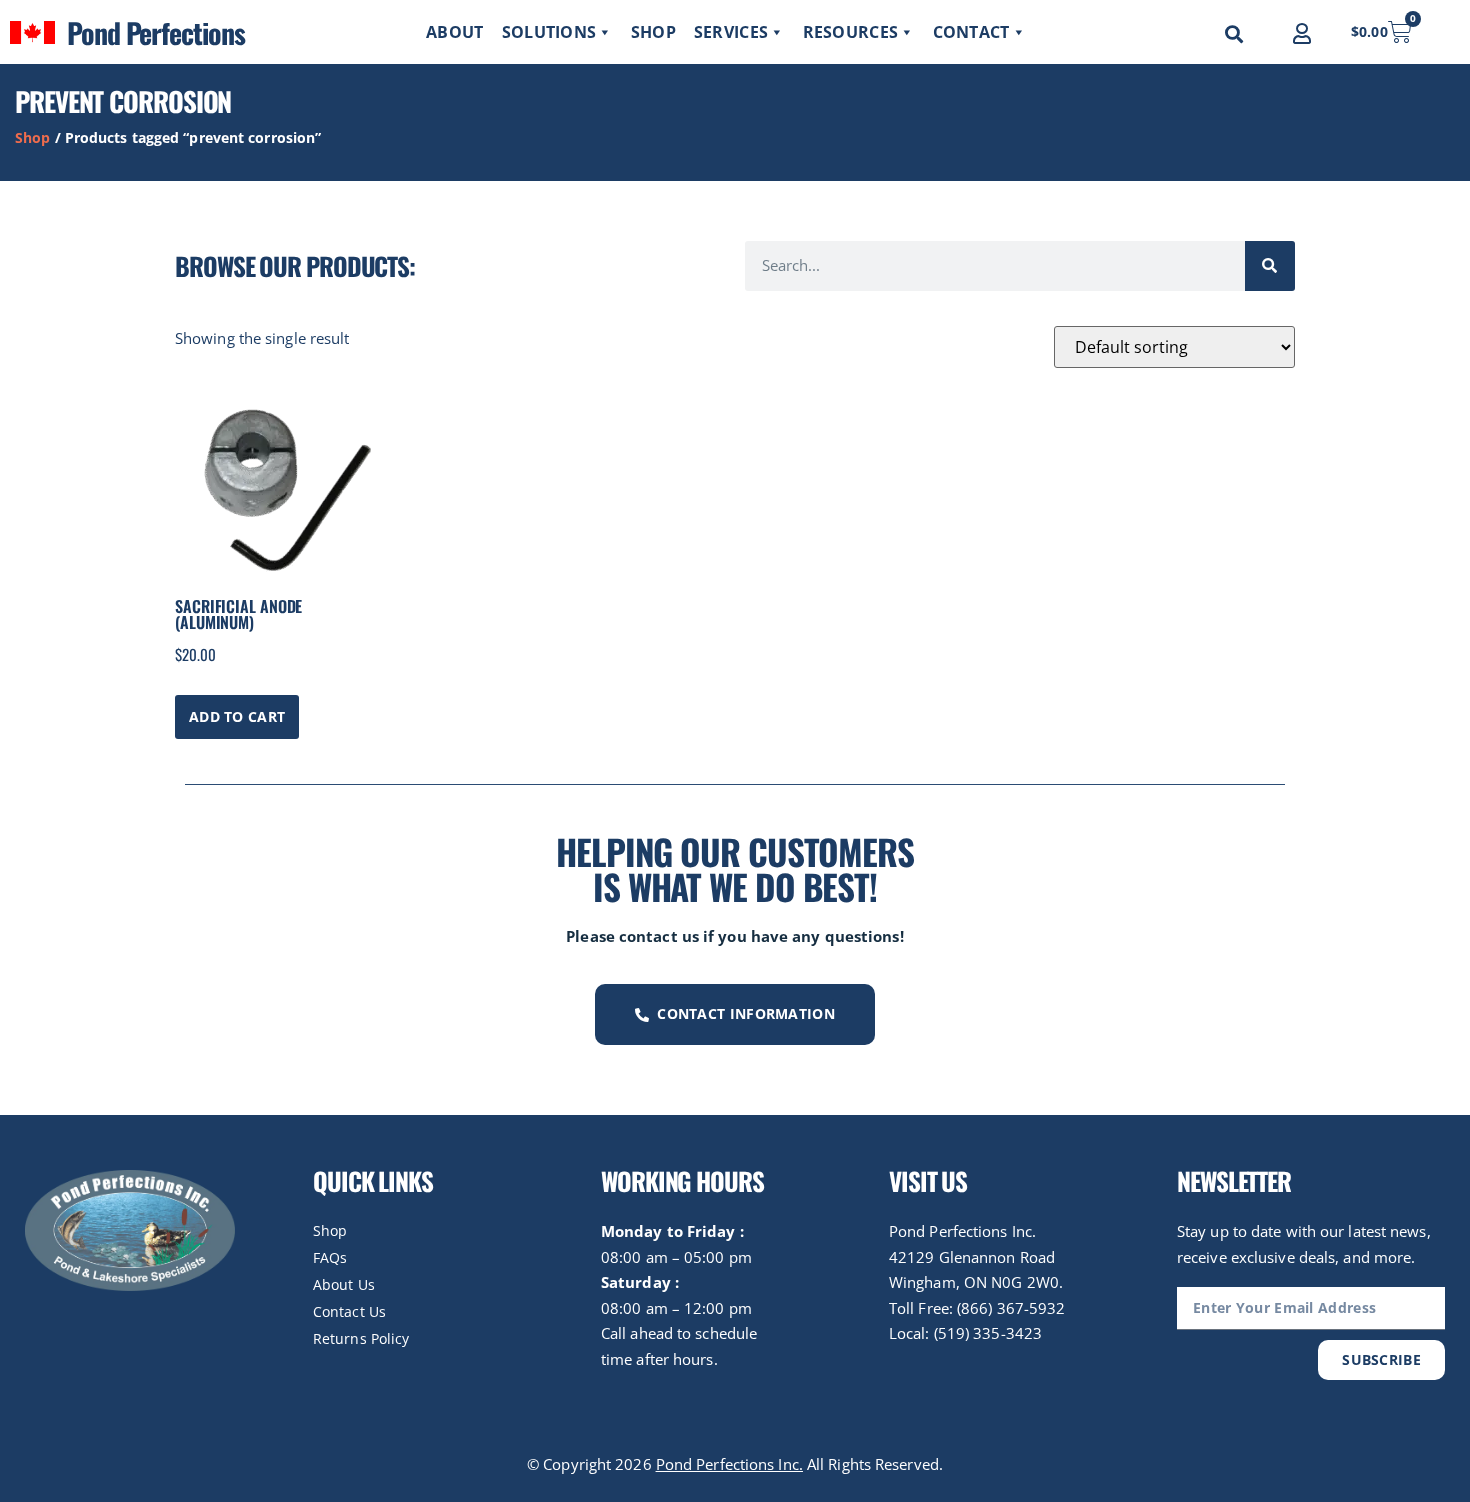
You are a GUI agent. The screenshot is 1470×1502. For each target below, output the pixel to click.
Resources (851, 32)
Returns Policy (361, 1338)
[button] (1234, 34)
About (455, 32)
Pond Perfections (155, 32)
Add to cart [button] (237, 716)
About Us (344, 1284)
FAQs (330, 1257)
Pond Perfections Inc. (729, 1464)
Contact (971, 32)
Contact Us (349, 1311)
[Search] (1270, 266)
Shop (653, 32)
